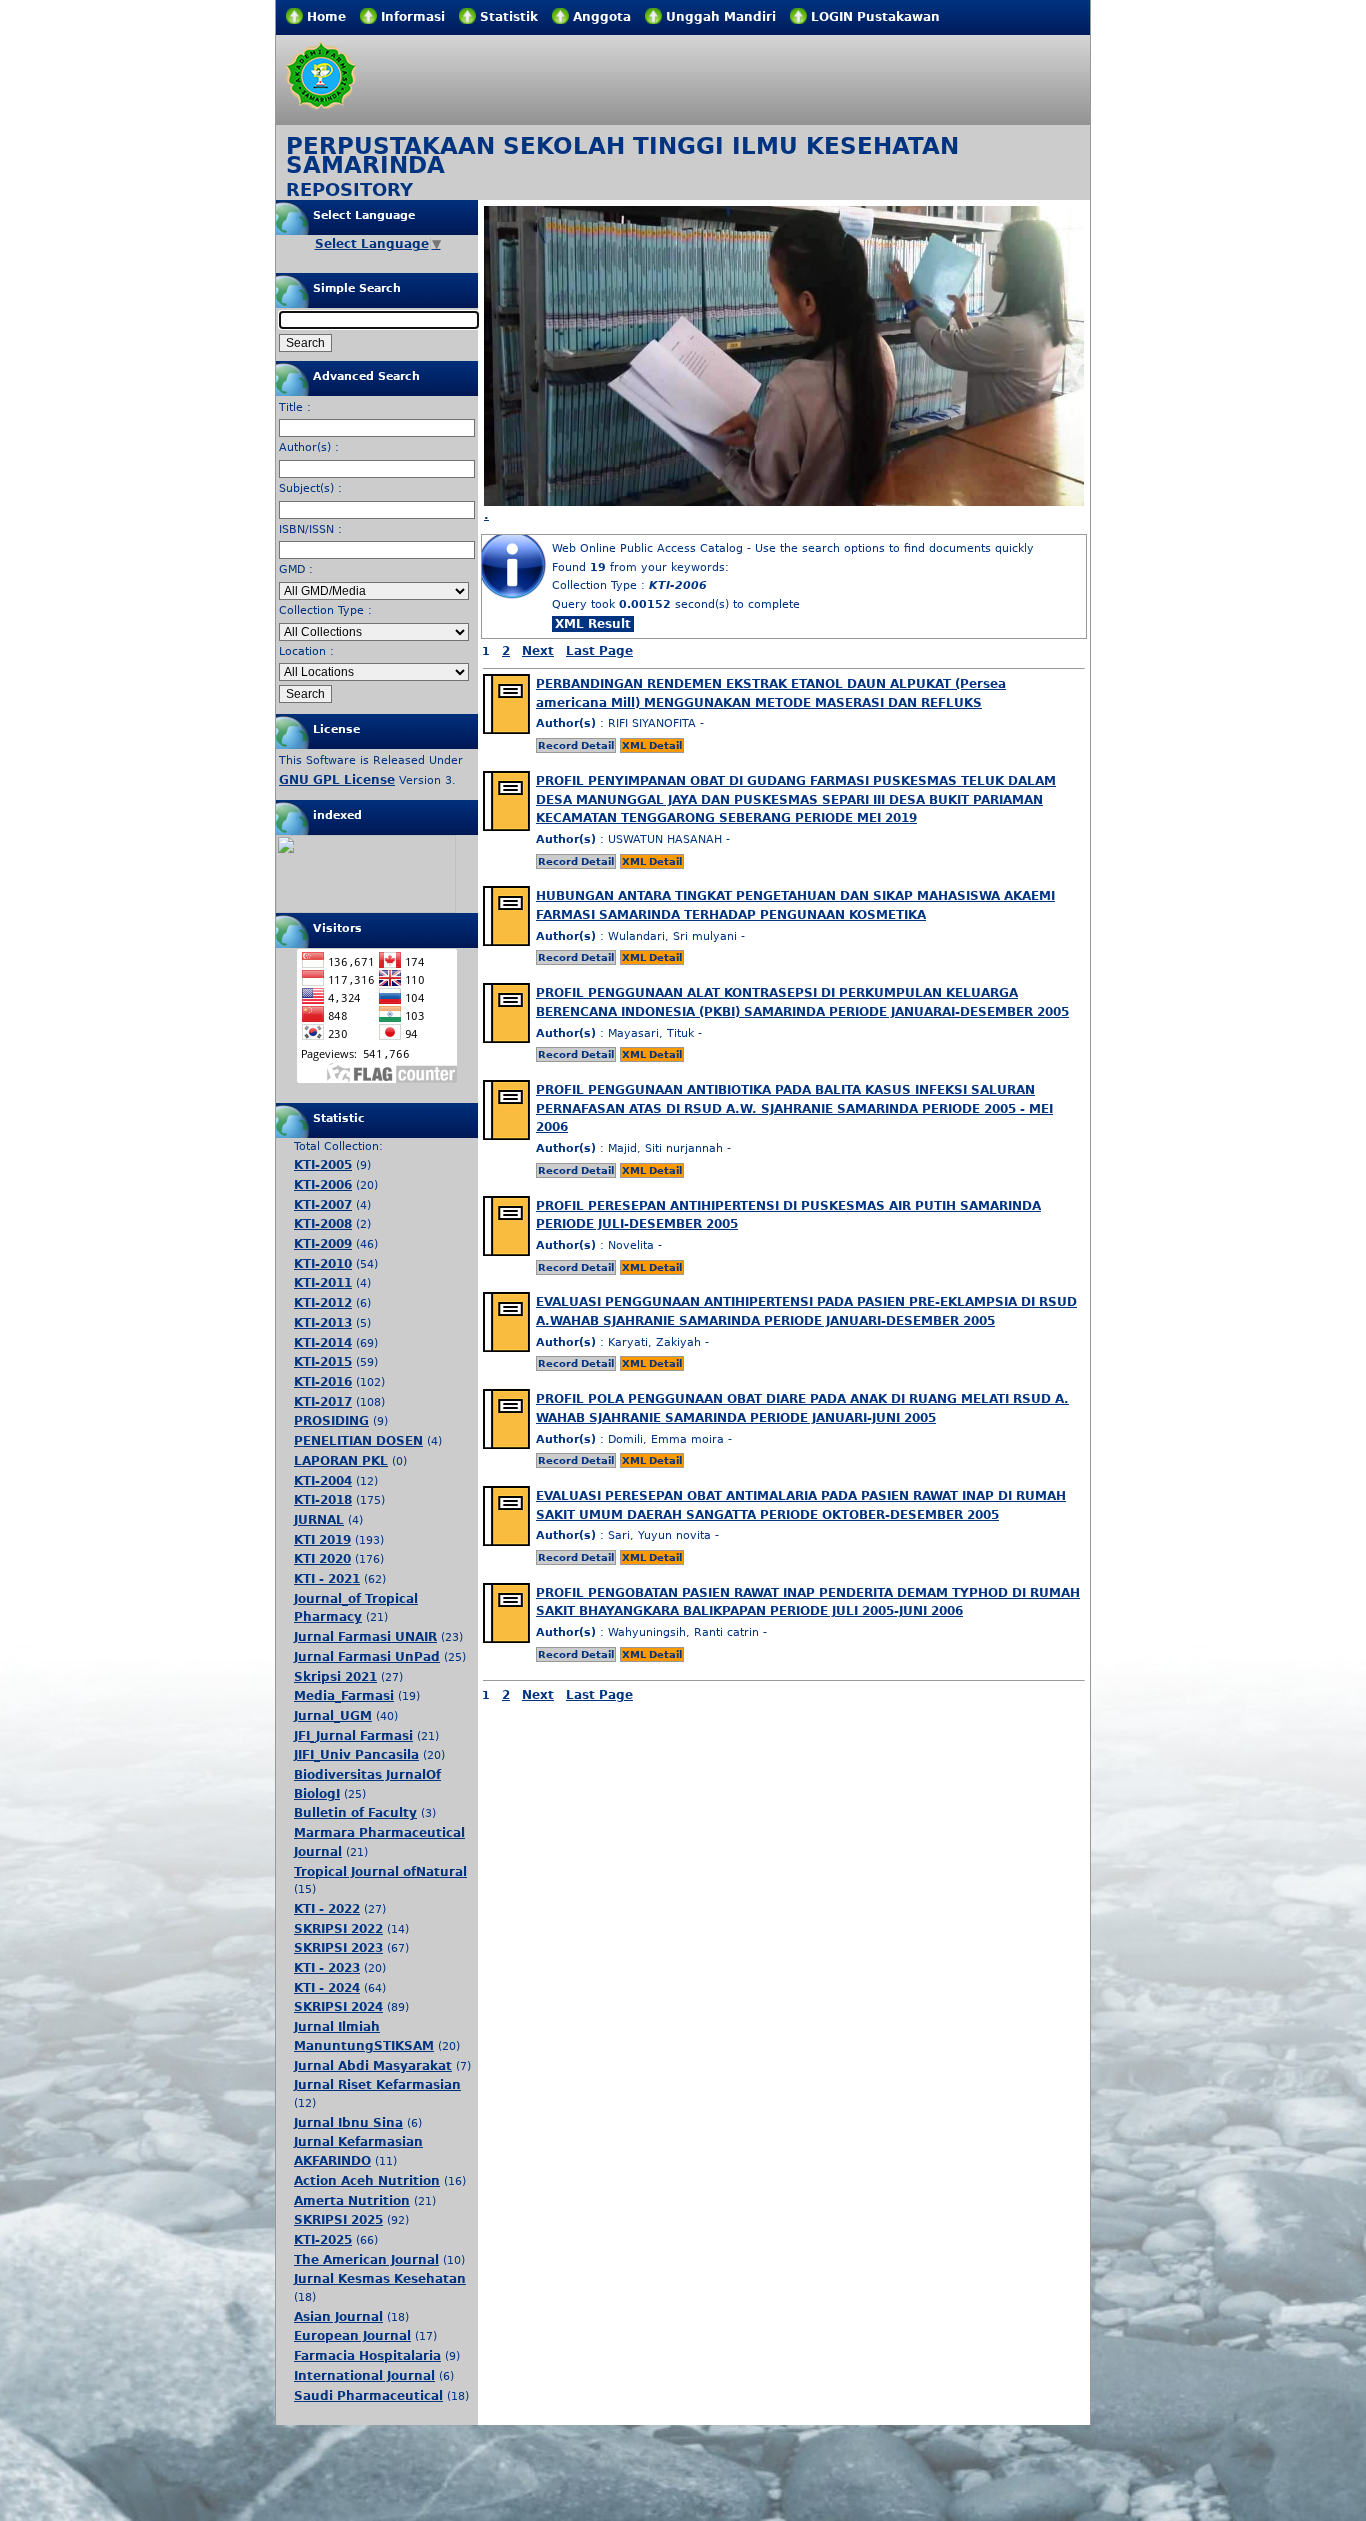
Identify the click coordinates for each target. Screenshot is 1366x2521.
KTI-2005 (323, 1165)
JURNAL (319, 1520)
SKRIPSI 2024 (338, 2007)
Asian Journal (338, 2317)
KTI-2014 (323, 1343)
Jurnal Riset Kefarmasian (377, 2085)
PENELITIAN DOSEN (358, 1441)
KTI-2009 (323, 1244)
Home (326, 17)
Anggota (602, 17)
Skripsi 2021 (335, 1677)
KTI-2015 (323, 1362)
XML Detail (652, 745)
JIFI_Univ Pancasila (356, 1755)
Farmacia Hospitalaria (367, 2356)
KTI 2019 (322, 1540)
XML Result (593, 624)
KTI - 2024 (327, 1988)
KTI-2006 (323, 1185)
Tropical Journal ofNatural (380, 1872)
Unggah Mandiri (721, 17)
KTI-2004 (323, 1481)
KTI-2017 (323, 1402)
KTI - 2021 (327, 1579)
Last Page (599, 651)
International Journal (364, 2376)
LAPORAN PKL (341, 1461)
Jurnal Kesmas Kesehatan (380, 2279)
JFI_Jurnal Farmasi (353, 1736)
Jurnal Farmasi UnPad (367, 1657)
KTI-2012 (323, 1303)
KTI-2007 (323, 1205)
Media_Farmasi (344, 1696)
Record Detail (576, 745)
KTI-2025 (323, 2240)
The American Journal (366, 2260)
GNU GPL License (337, 780)
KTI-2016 (323, 1382)
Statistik (509, 17)
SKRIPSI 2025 (338, 2220)
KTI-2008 (323, 1224)
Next (538, 651)
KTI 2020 (322, 1559)
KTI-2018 (323, 1500)
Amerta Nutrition (352, 2201)
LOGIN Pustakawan (875, 17)
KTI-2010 (323, 1264)
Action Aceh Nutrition (367, 2181)
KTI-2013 (323, 1323)
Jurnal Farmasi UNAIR (365, 1637)
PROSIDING (331, 1421)
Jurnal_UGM (333, 1716)
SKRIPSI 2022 (338, 1929)
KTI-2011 (323, 1283)
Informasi (413, 17)
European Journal (352, 2336)
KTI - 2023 (327, 1968)
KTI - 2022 (327, 1909)
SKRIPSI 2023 (338, 1948)
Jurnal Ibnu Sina (348, 2123)
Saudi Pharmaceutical (368, 2396)
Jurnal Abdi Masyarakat (373, 2066)
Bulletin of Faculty (355, 1813)
